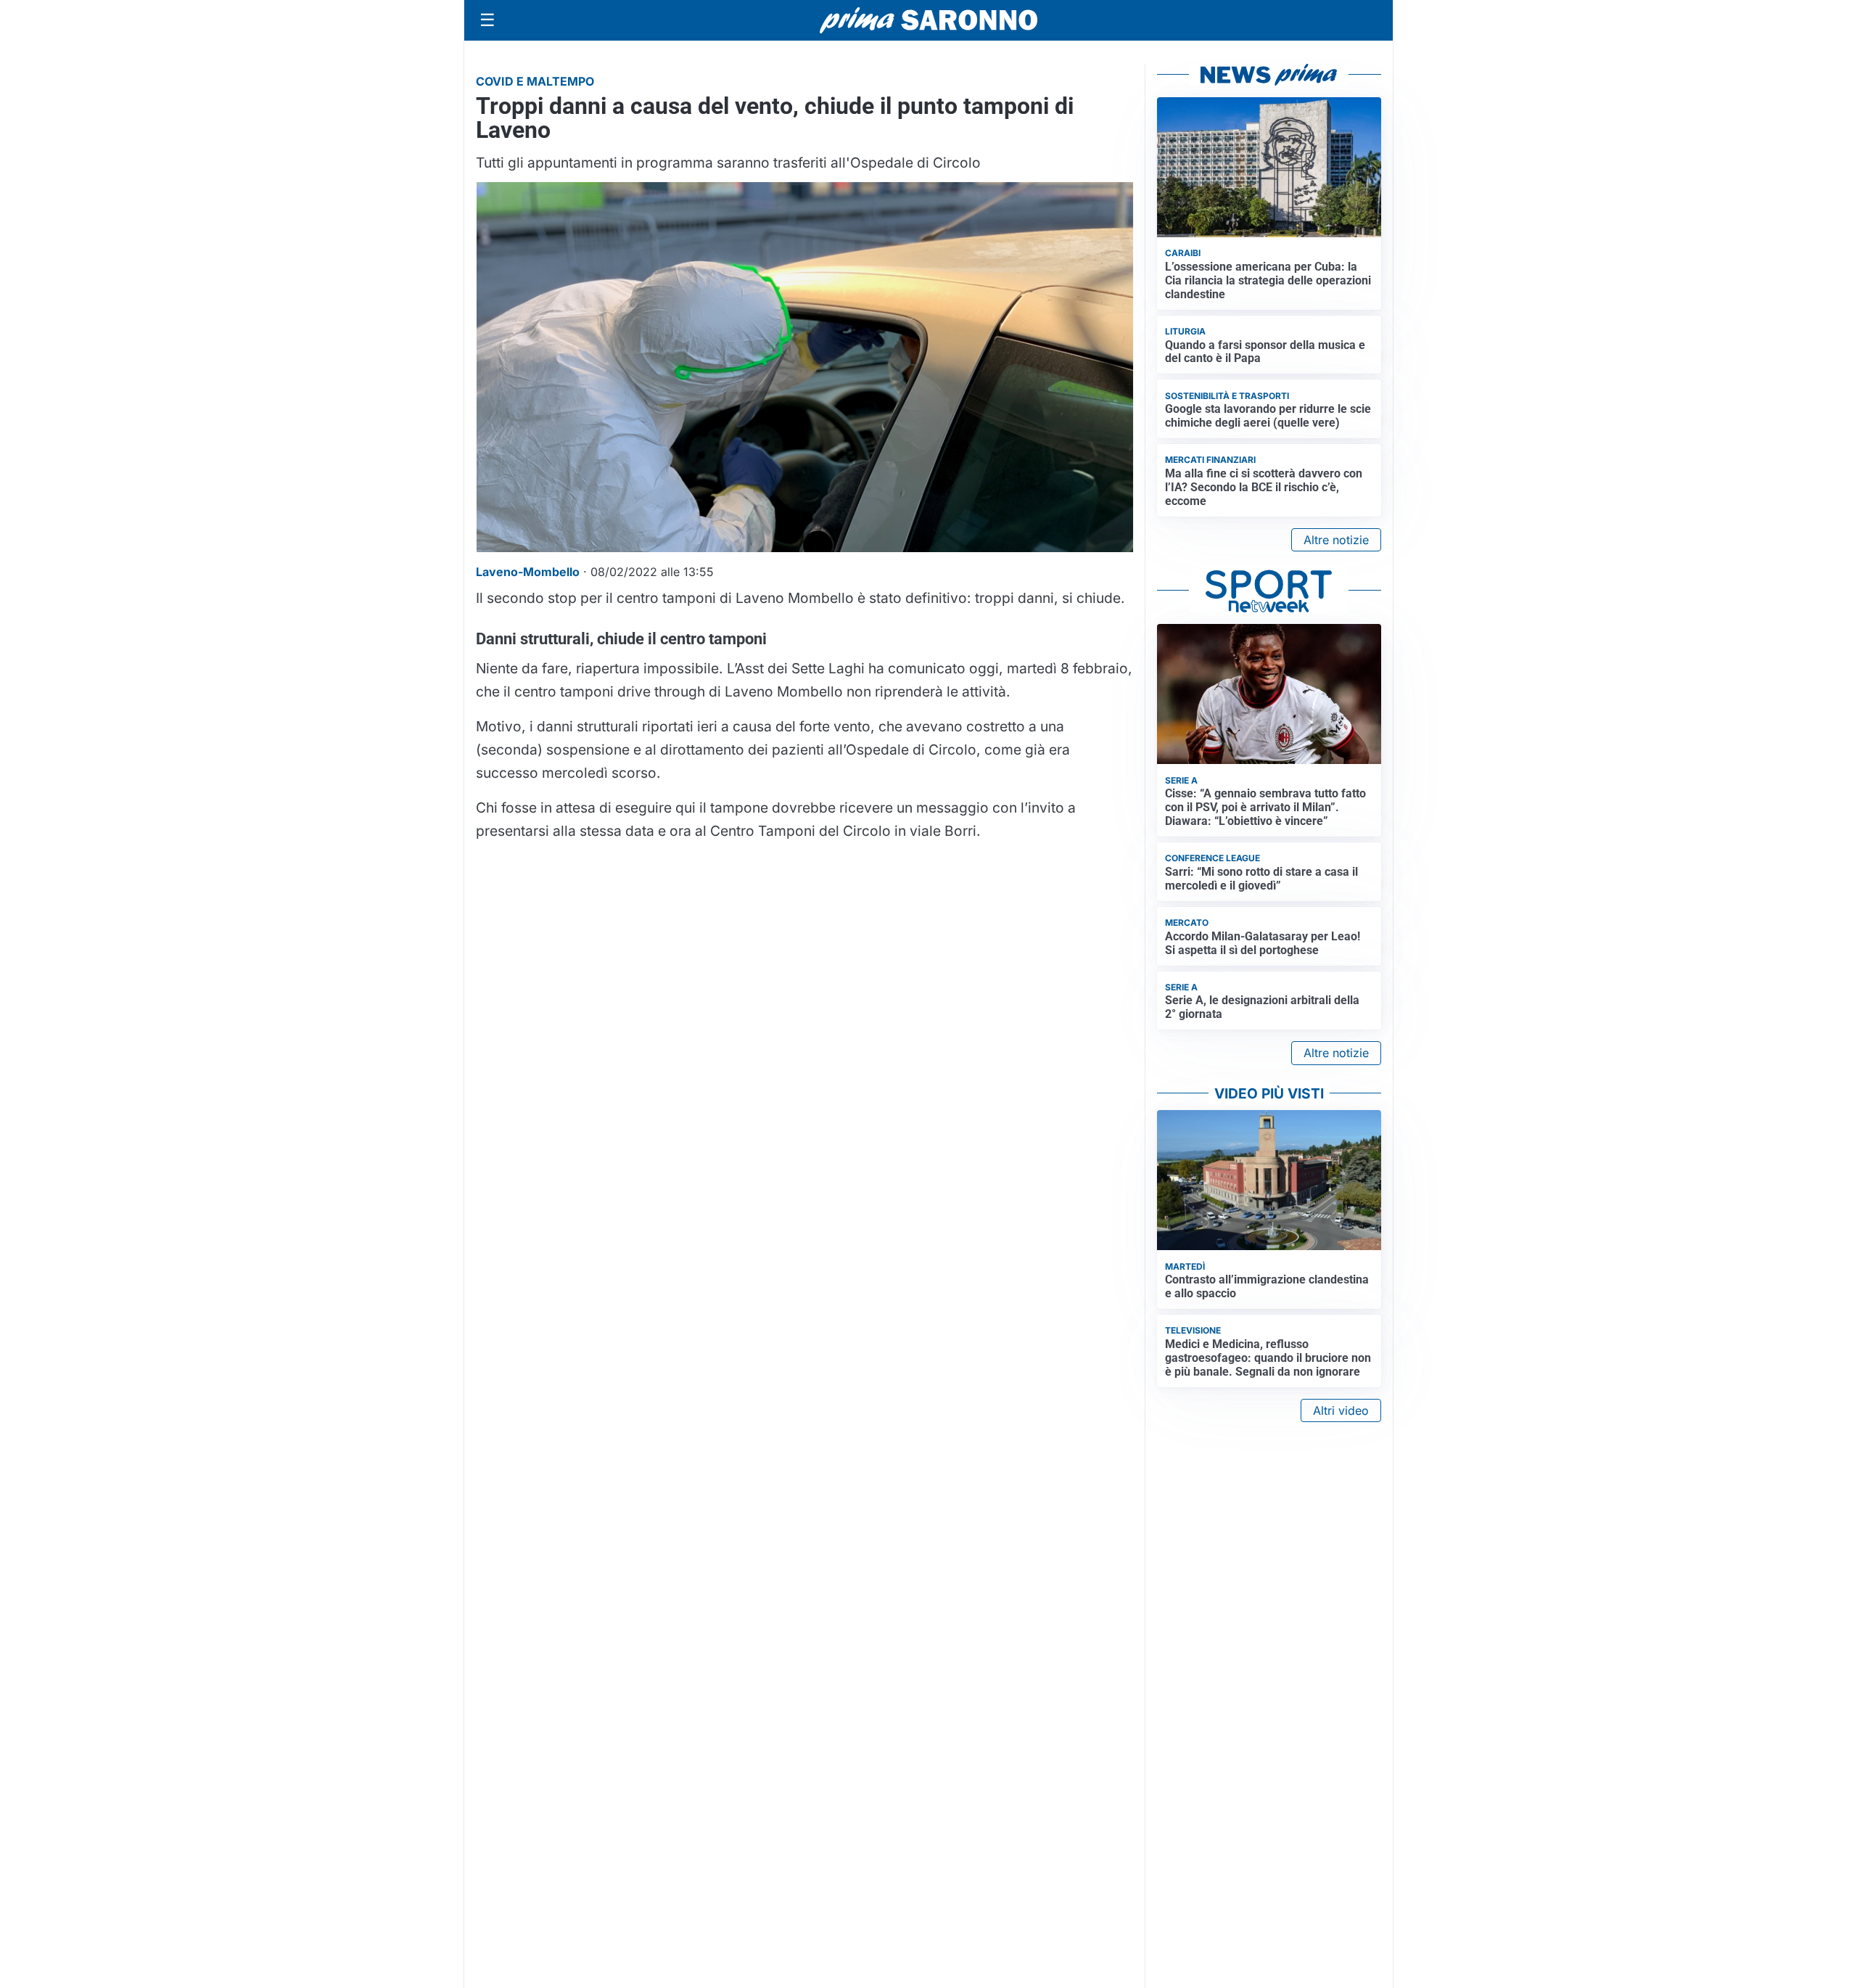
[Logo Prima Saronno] (928, 20)
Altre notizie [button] (1336, 540)
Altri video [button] (1341, 1410)
